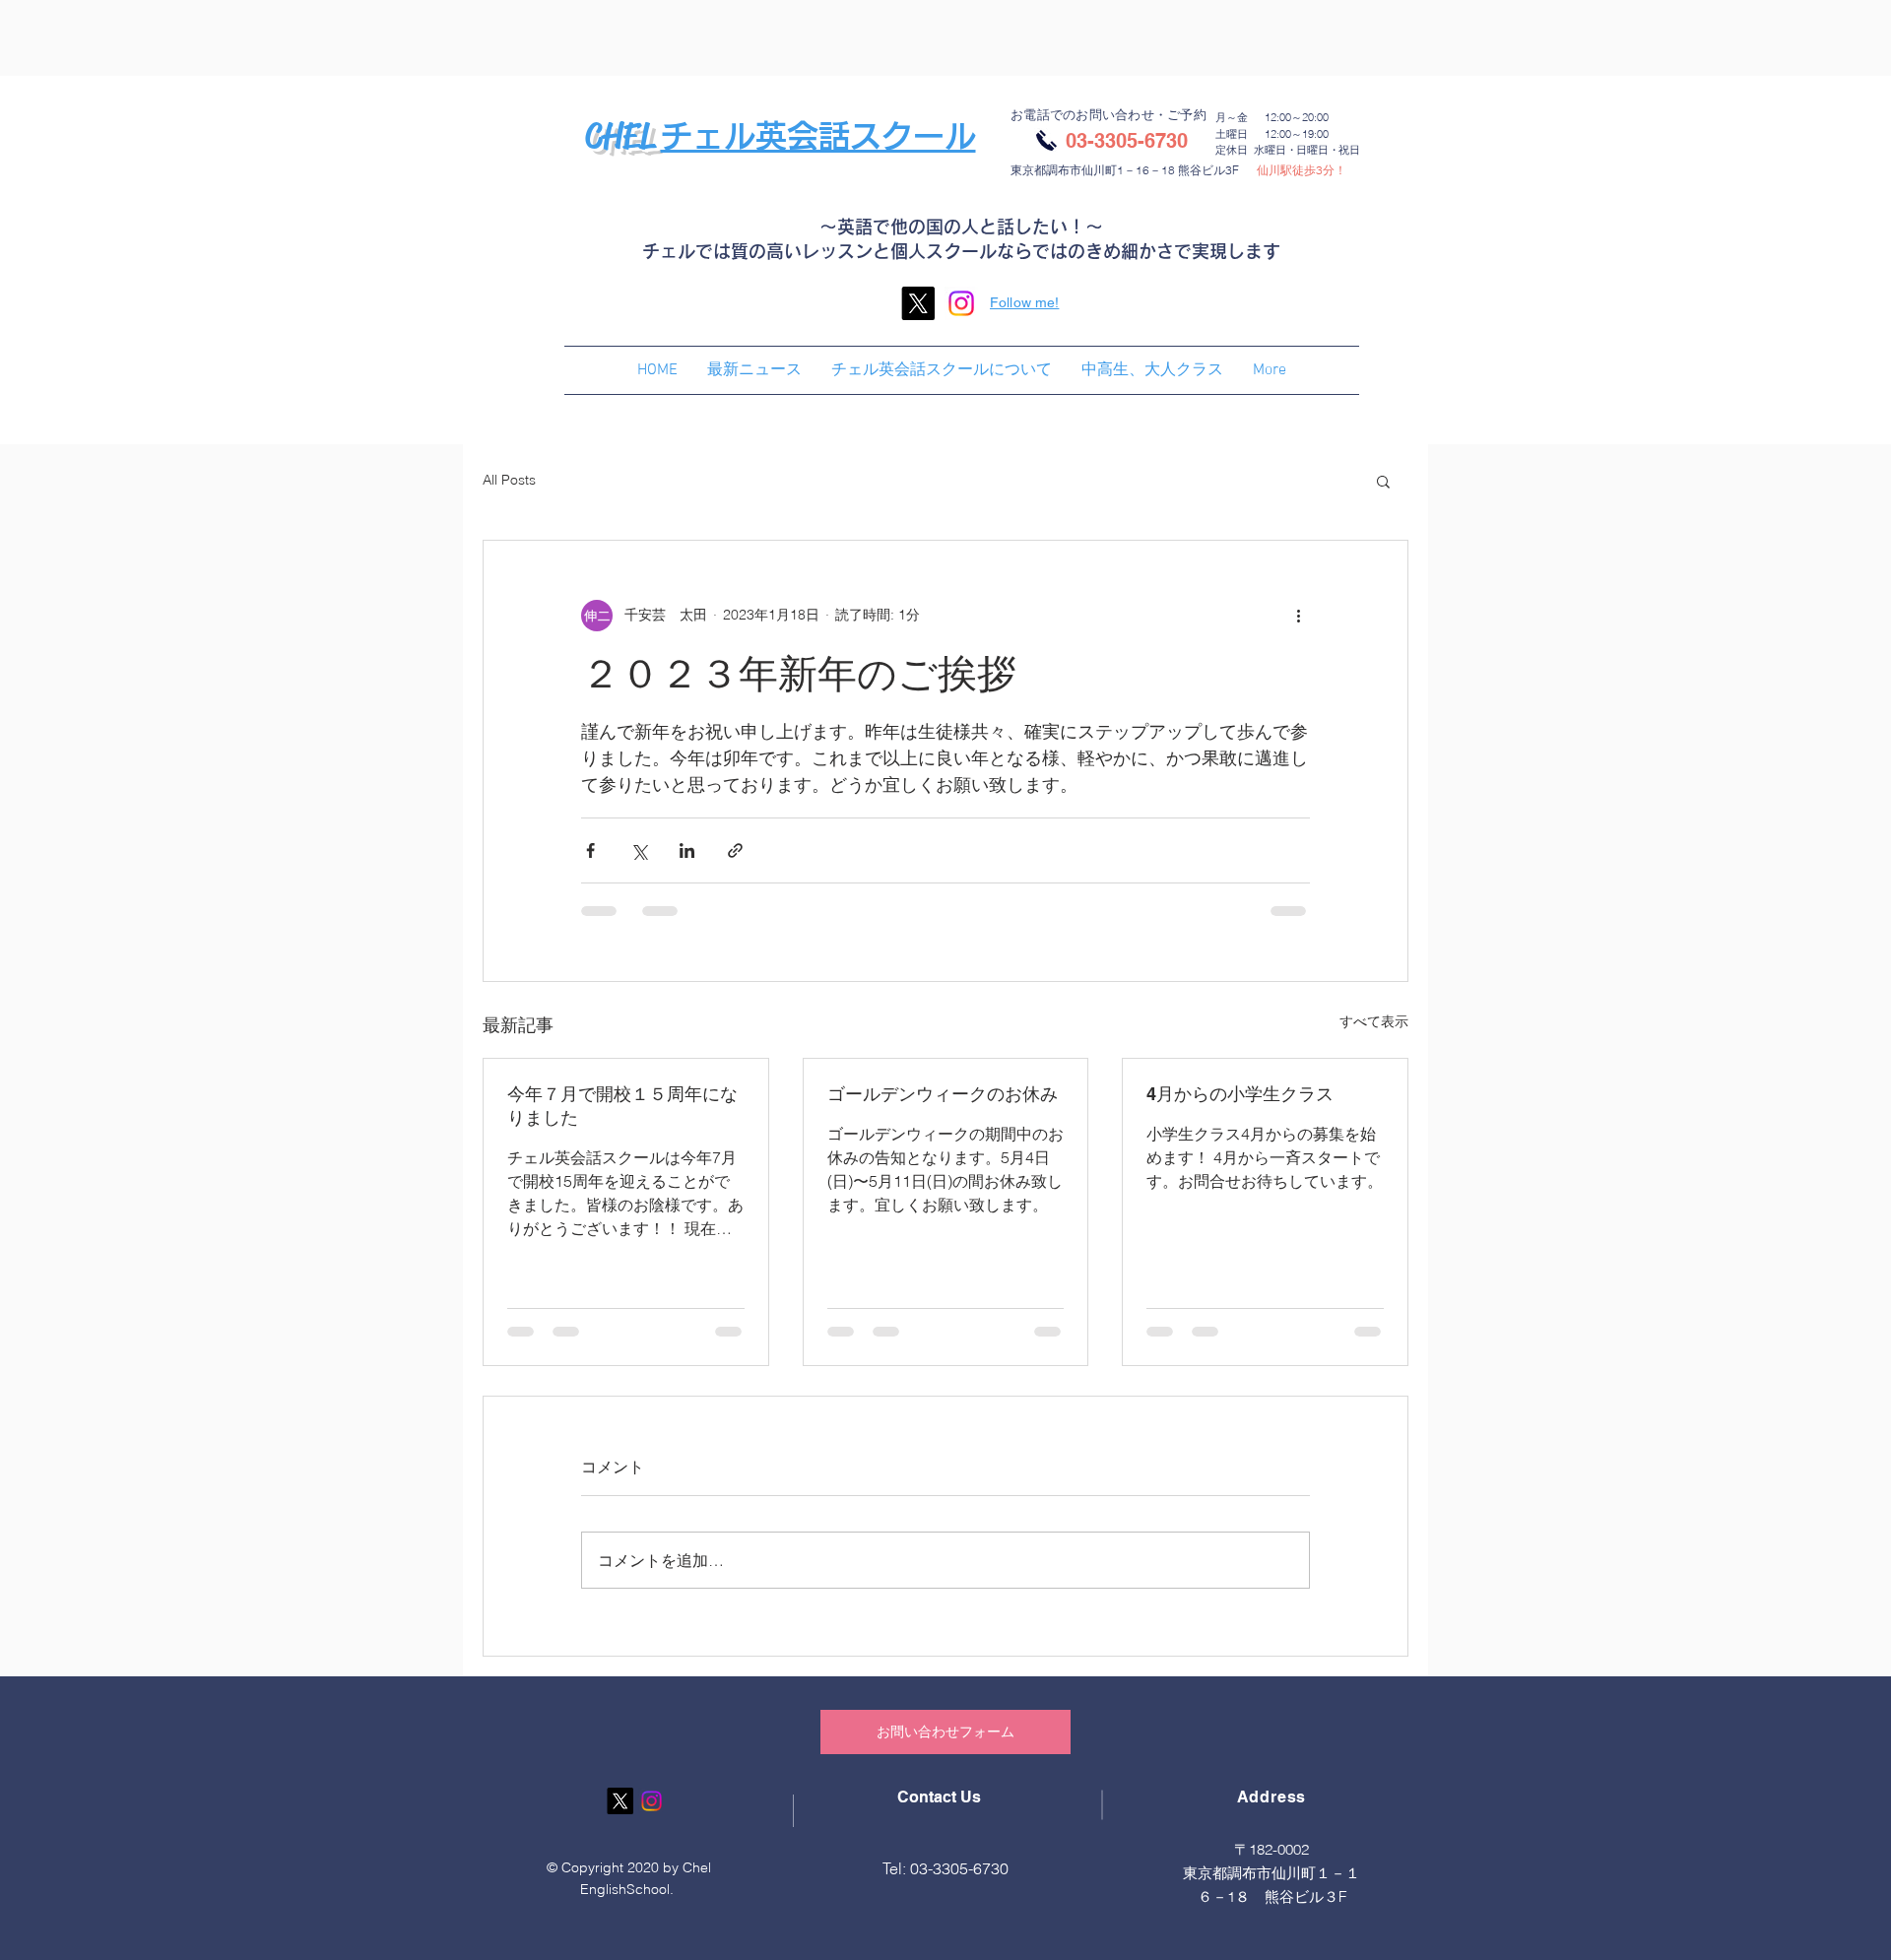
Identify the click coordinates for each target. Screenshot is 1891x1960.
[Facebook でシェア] (590, 850)
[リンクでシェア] (735, 850)
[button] (1383, 481)
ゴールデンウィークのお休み (943, 1094)
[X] (918, 303)
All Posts (509, 480)
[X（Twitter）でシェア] (639, 850)
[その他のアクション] (1298, 616)
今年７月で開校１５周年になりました (622, 1106)
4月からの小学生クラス (1240, 1094)
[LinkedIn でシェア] (687, 850)
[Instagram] (961, 303)
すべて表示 (1374, 1021)
